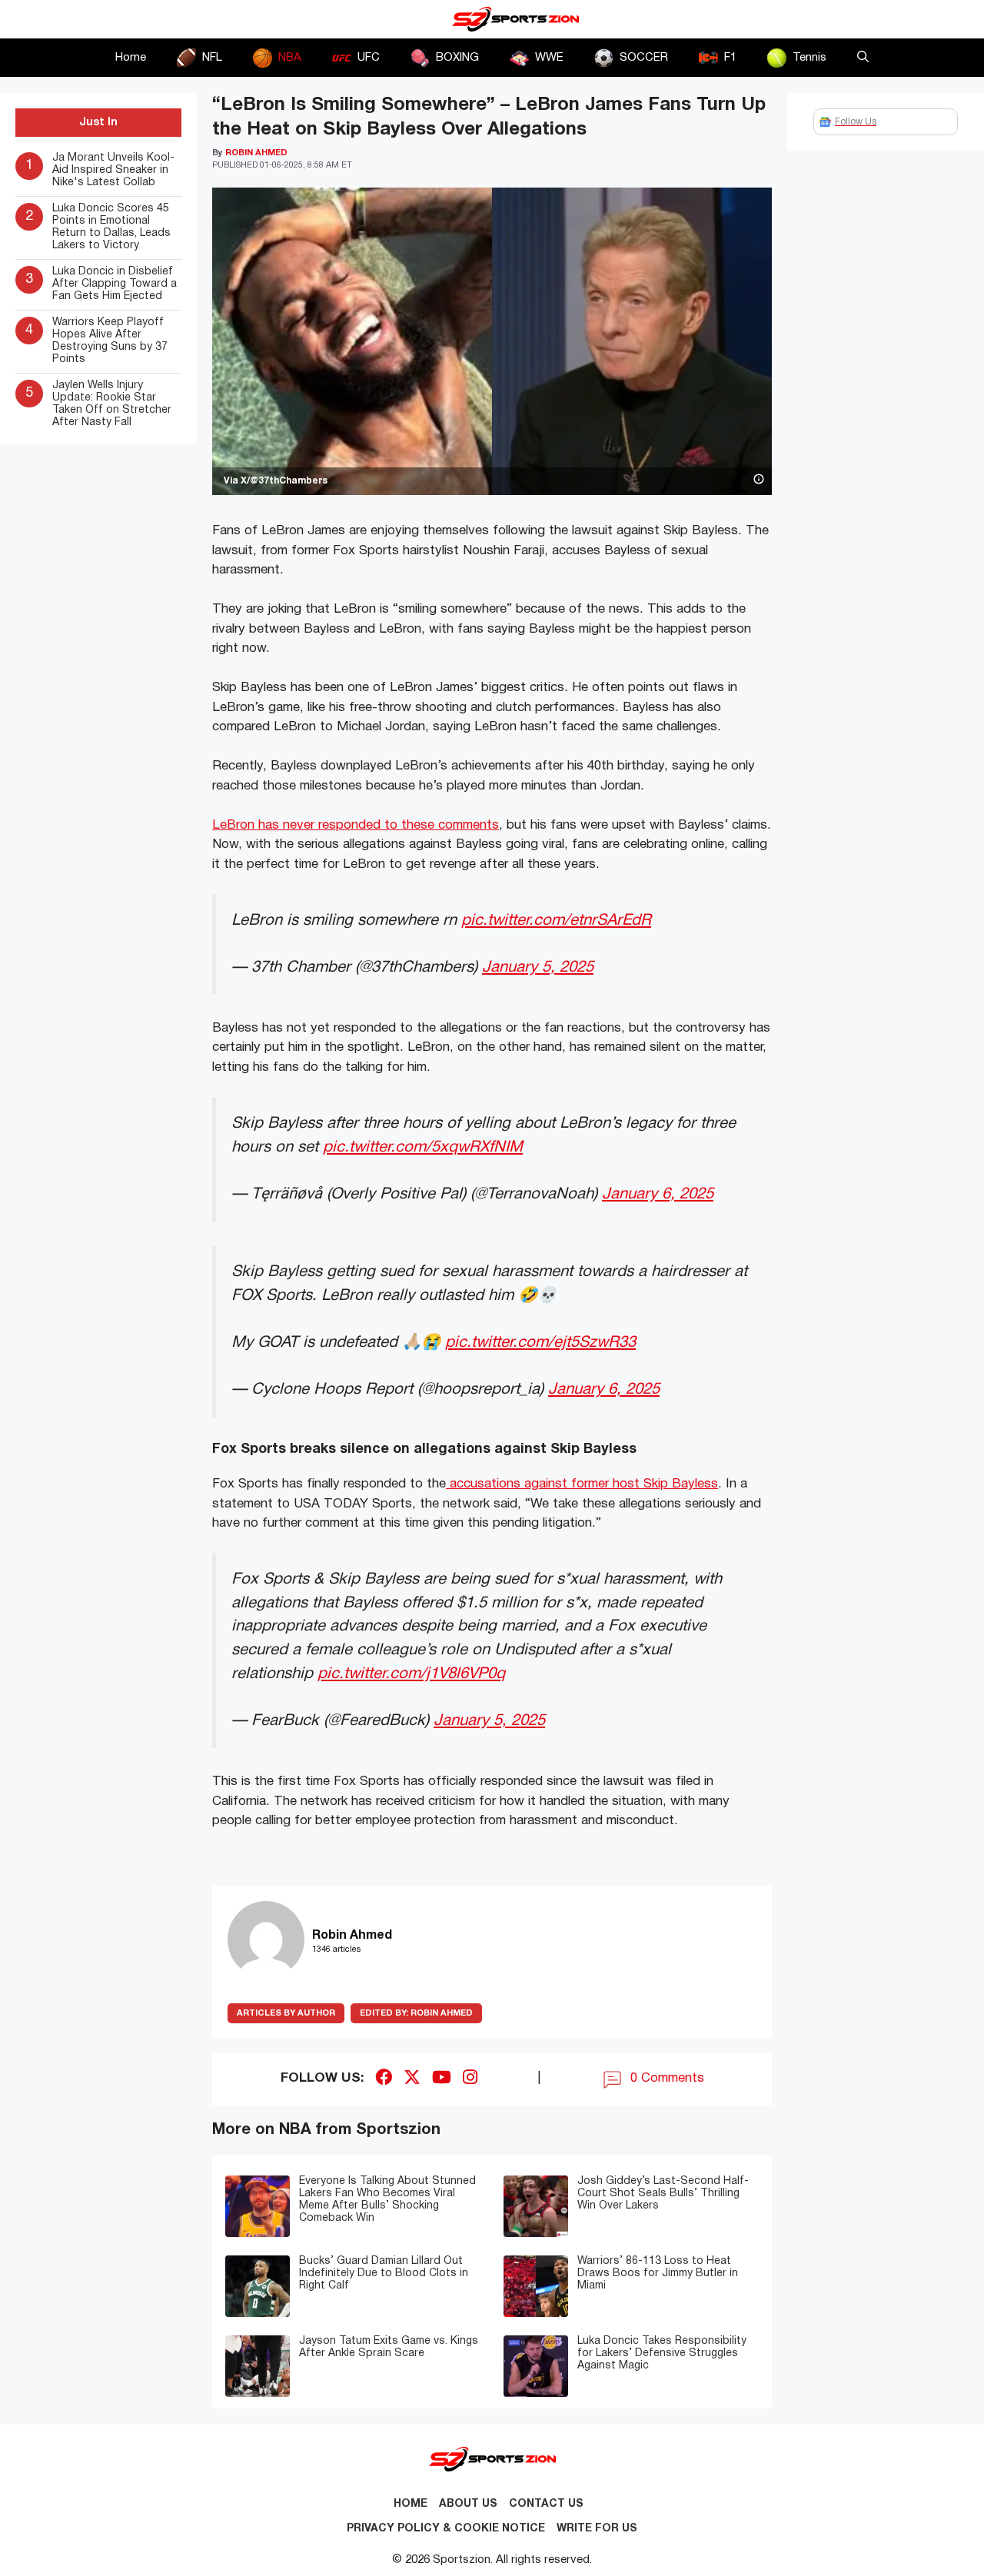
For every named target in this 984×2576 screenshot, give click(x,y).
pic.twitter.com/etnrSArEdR (556, 921)
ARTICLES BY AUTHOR (286, 2013)
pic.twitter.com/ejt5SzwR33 (540, 1343)
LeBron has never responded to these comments (356, 825)
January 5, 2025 (538, 967)
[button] (863, 58)
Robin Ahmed (416, 2013)
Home (131, 58)
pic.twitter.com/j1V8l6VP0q (411, 1674)
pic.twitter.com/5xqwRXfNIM (423, 1147)
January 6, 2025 (658, 1194)
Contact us (546, 2504)
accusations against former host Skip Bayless (582, 1484)
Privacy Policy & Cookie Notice (446, 2529)
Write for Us (597, 2529)
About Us (468, 2504)
